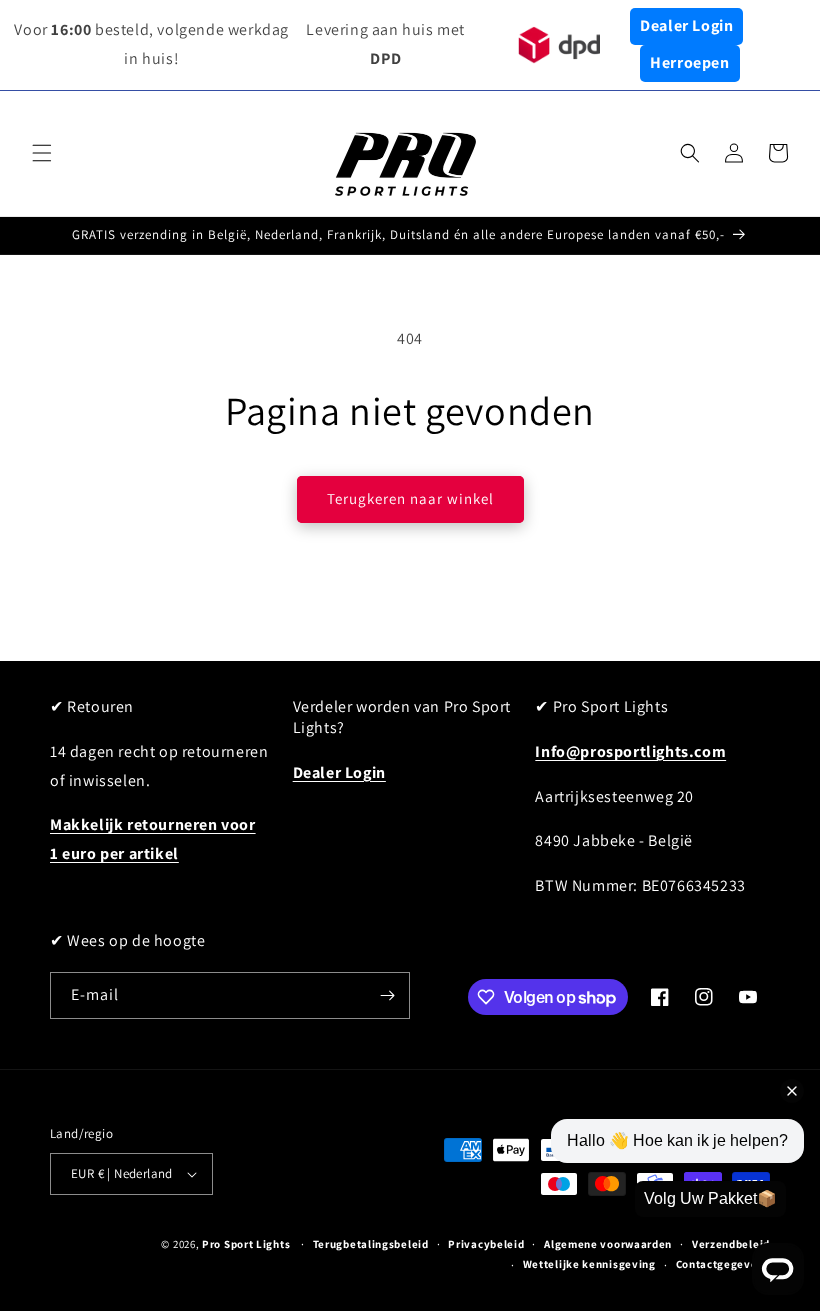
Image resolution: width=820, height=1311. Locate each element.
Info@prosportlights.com (630, 751)
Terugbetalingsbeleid (371, 1244)
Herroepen (689, 62)
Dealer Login (686, 25)
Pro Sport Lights (246, 1244)
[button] (42, 153)
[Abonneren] (387, 995)
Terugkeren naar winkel (410, 498)
